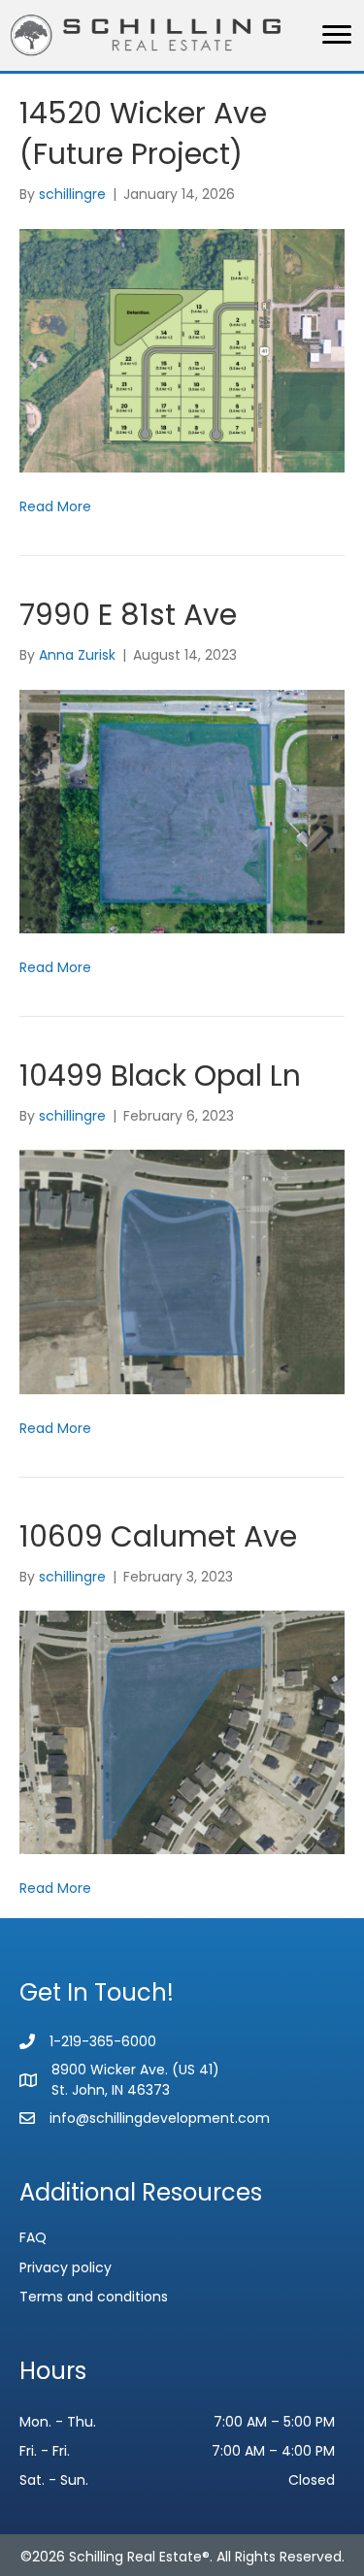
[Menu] (337, 35)
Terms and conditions (94, 2297)
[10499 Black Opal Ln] (182, 1271)
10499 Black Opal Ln (160, 1076)
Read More (55, 506)
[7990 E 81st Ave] (182, 810)
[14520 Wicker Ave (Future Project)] (182, 349)
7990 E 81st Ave (128, 615)
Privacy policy (66, 2267)
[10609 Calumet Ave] (182, 1732)
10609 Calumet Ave (158, 1536)
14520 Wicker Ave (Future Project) (143, 133)
